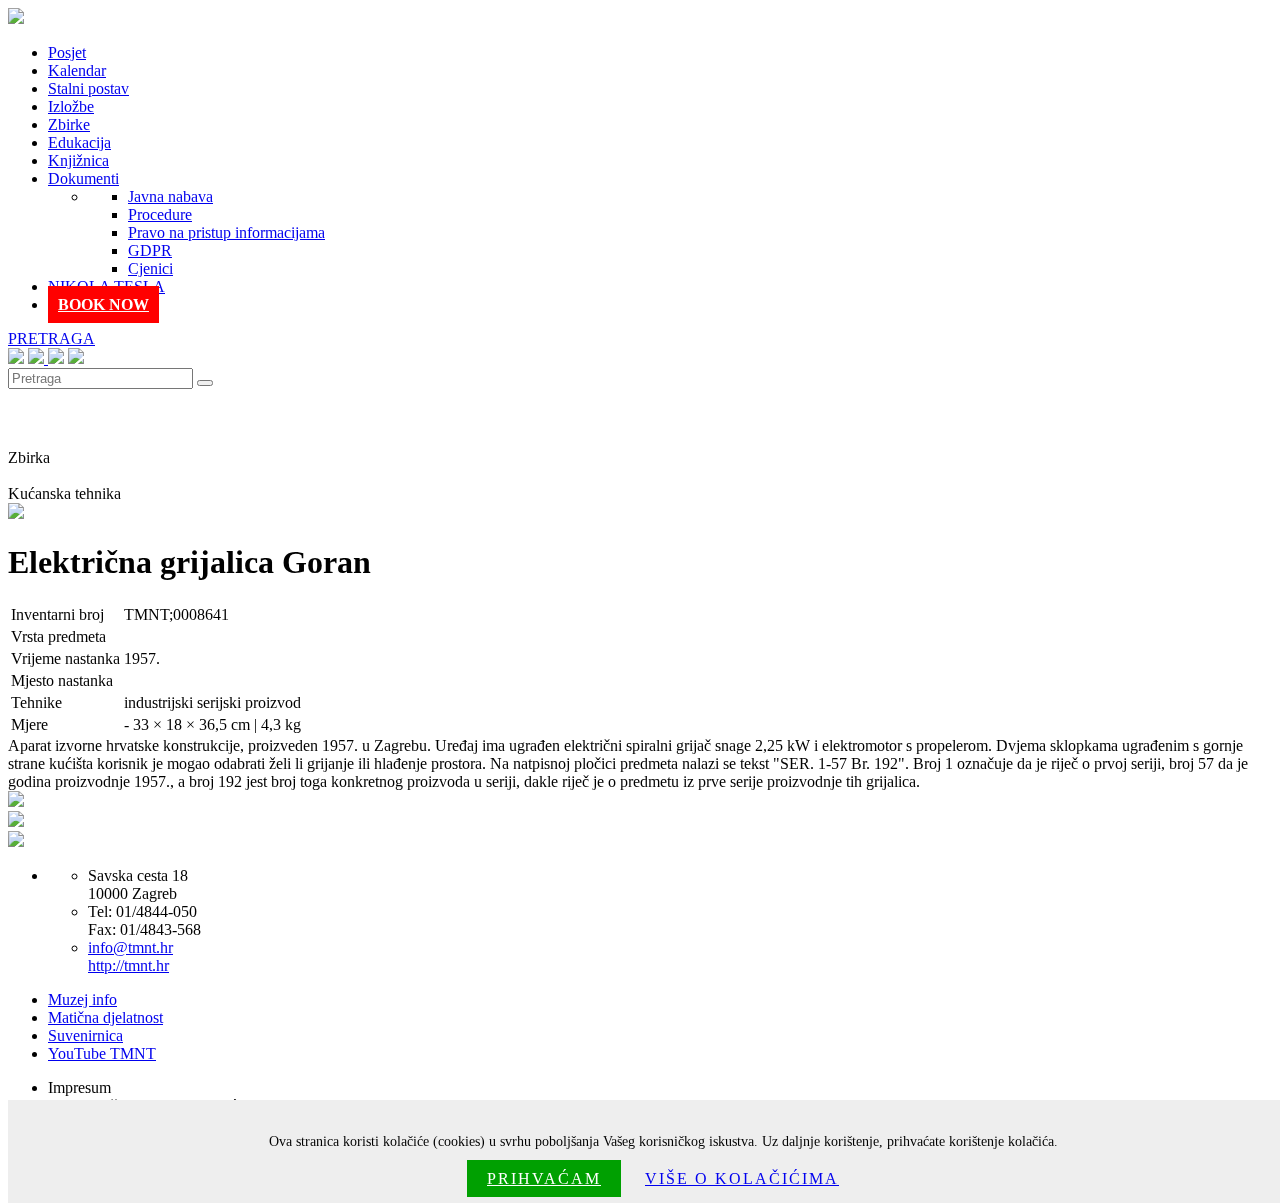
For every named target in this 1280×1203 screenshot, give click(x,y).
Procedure (160, 214)
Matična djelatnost (105, 1017)
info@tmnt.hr (130, 947)
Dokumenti (83, 178)
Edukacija (79, 142)
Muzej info (82, 999)
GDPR (150, 250)
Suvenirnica (85, 1035)
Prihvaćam (544, 1178)
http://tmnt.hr (128, 965)
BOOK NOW (103, 304)
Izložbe (71, 106)
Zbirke (69, 124)
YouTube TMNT (102, 1053)
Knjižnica (78, 160)
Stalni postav (88, 88)
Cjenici (150, 268)
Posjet (67, 52)
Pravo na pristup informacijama (226, 232)
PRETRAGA (51, 338)
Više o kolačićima (742, 1178)
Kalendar (77, 70)
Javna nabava (170, 196)
